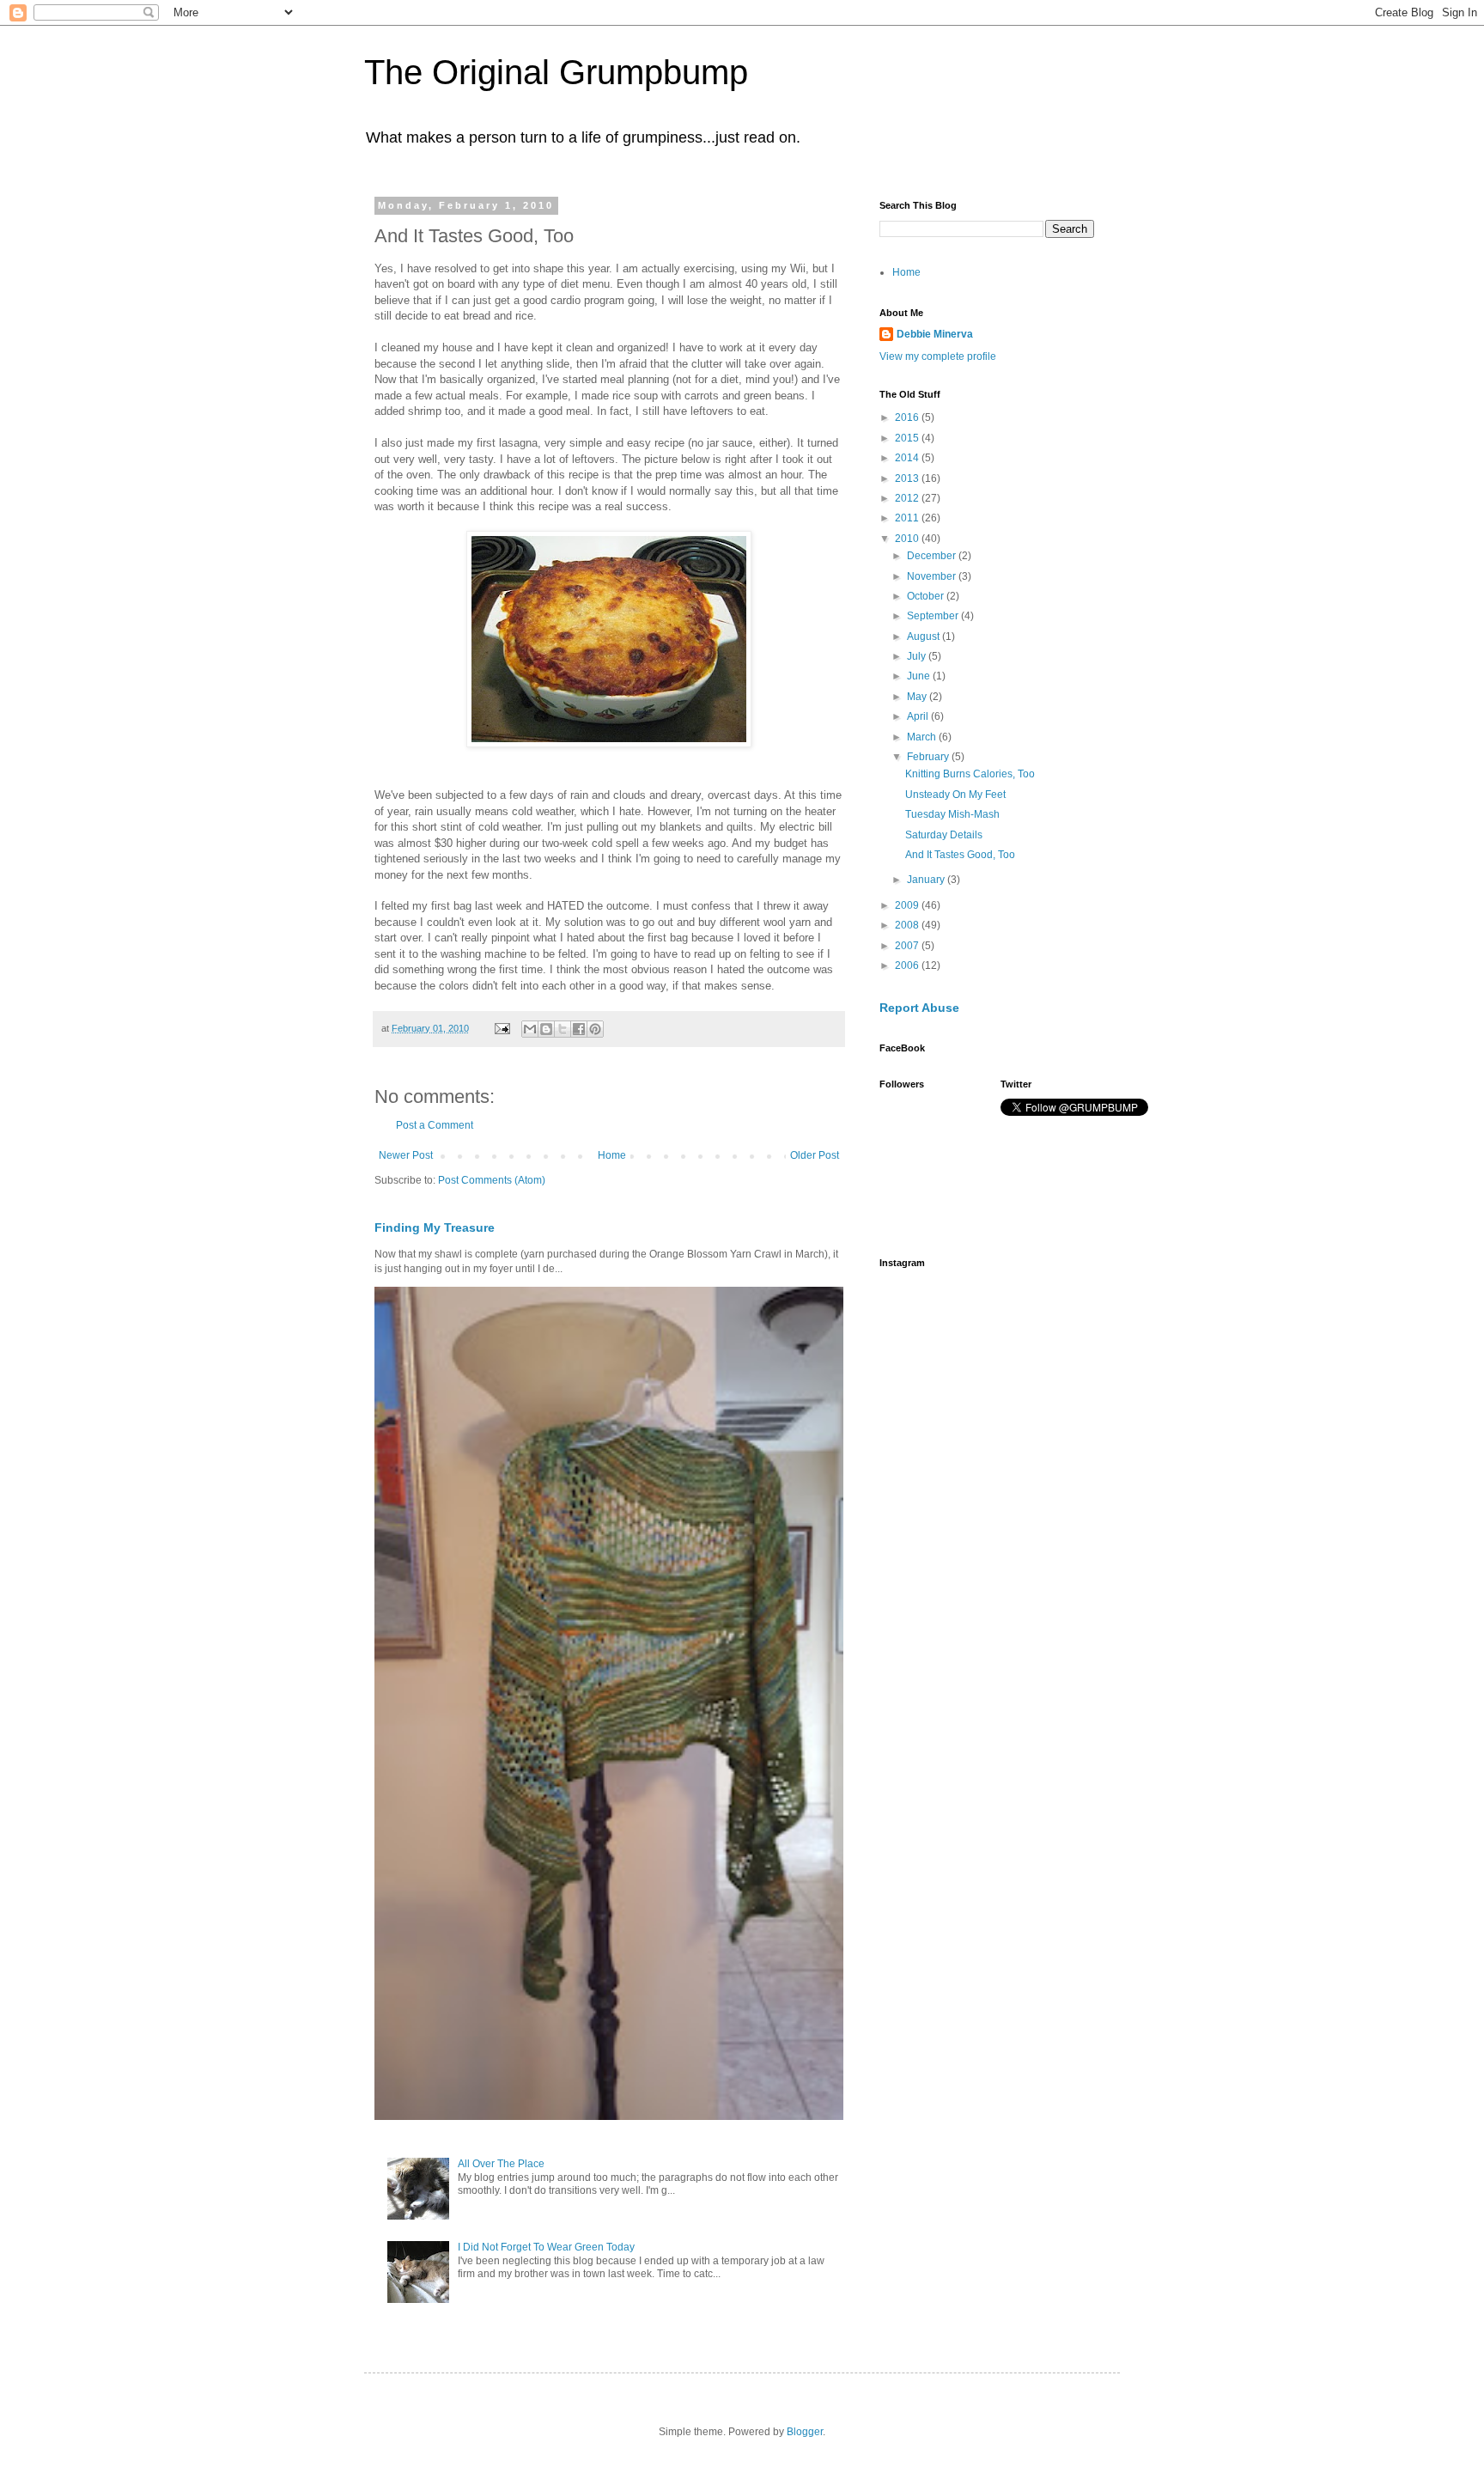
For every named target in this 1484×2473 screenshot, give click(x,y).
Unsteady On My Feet (955, 795)
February (929, 757)
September (934, 616)
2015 (908, 438)
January (927, 880)
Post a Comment (435, 1125)
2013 (908, 478)
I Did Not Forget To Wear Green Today (546, 2247)
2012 (908, 498)
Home (612, 1155)
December (933, 556)
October (927, 596)
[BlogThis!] (546, 1029)
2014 (908, 458)
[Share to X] (563, 1029)
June (920, 676)
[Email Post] (502, 1028)
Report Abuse (919, 1008)
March (923, 737)
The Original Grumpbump (556, 72)
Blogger (805, 2432)
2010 (908, 539)
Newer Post (406, 1155)
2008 (908, 925)
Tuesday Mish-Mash (952, 814)
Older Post (815, 1155)
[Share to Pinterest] (595, 1029)
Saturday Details (944, 835)
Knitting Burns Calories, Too (970, 774)
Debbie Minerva (935, 334)
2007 (908, 946)
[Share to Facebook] (579, 1029)
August (924, 637)
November (933, 576)
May (918, 697)
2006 (908, 965)
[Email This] (530, 1029)
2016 (908, 417)
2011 (908, 518)
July (918, 656)
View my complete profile (938, 356)
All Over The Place (501, 2164)
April (919, 716)
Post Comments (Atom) (492, 1180)
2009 (908, 905)
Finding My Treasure (435, 1227)
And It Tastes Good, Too (960, 855)
